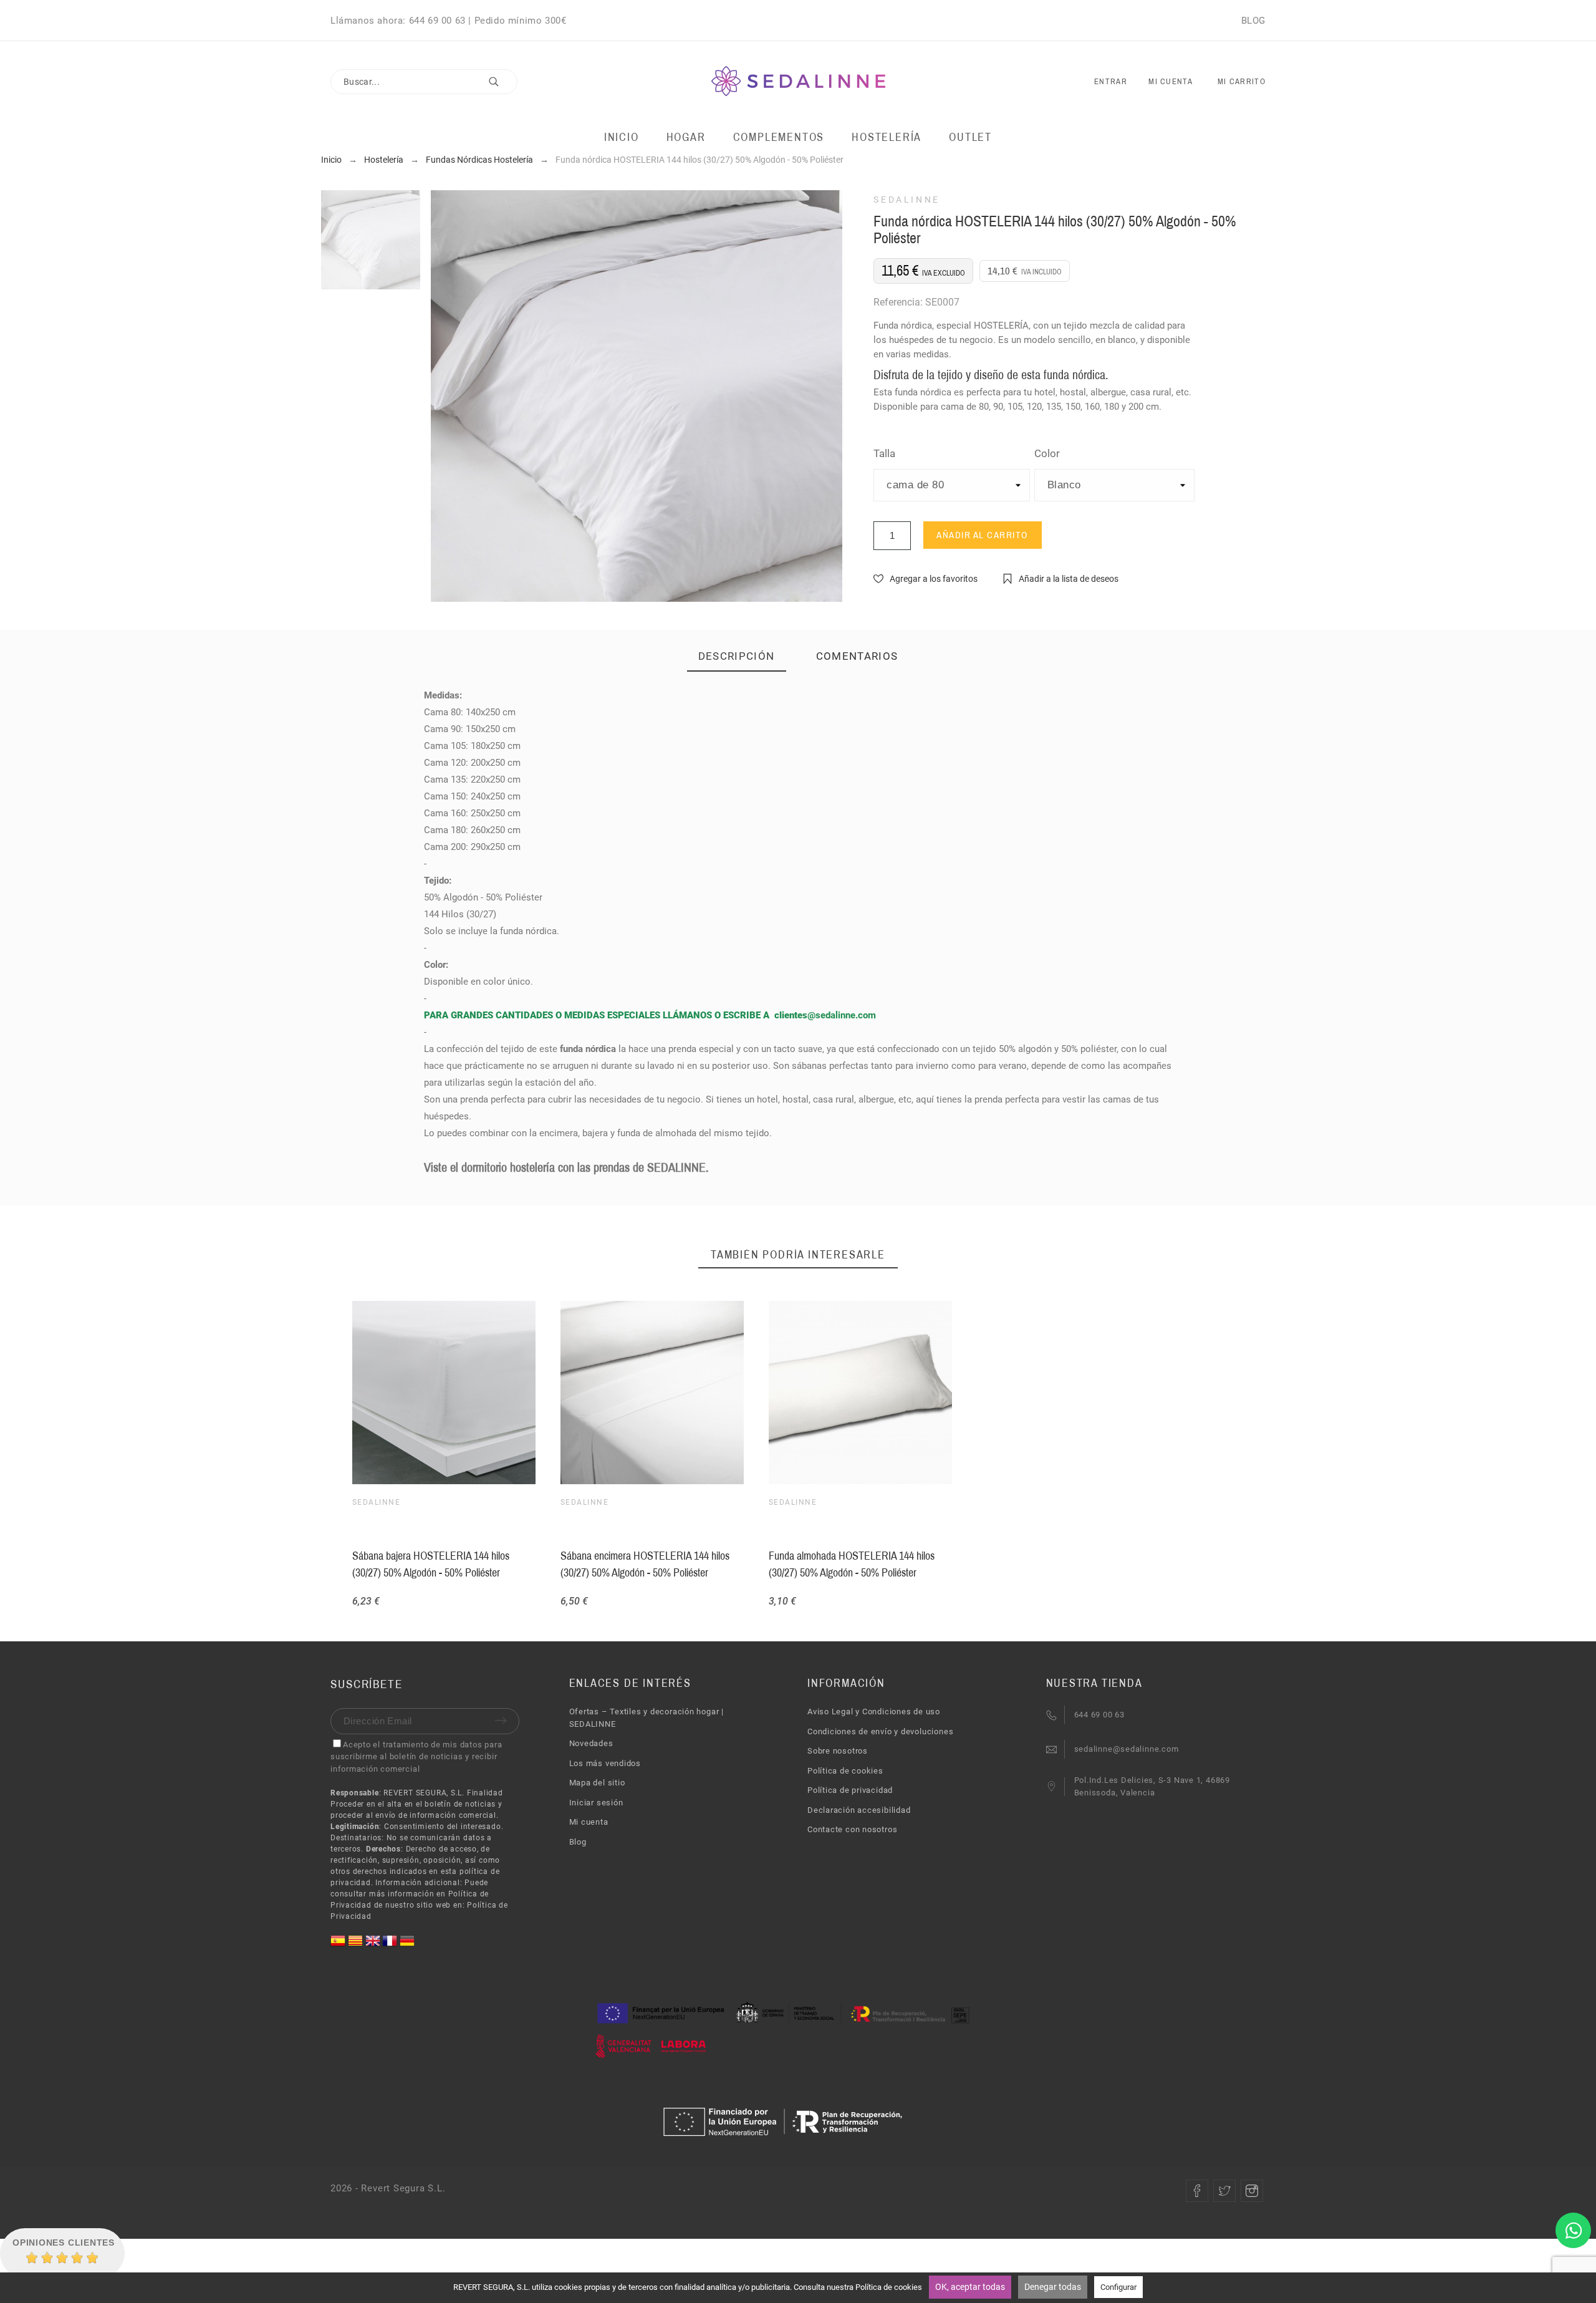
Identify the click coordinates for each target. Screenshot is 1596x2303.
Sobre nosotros (838, 1751)
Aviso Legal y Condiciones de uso (874, 1712)
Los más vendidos (605, 1763)
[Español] (339, 1945)
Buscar (502, 82)
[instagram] (1252, 2191)
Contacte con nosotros (852, 1829)
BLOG (1253, 21)
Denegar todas (1053, 2287)
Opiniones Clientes (64, 2243)
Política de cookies (845, 1771)
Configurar (1118, 2287)
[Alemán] (407, 1945)
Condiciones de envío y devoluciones (880, 1731)
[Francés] (391, 1945)
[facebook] (1197, 2191)
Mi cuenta (589, 1822)
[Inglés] (374, 1945)
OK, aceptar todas (970, 2287)
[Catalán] (357, 1945)
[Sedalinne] (798, 82)
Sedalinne (907, 200)
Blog (578, 1842)
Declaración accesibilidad (859, 1810)
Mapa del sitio (597, 1783)
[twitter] (1224, 2191)
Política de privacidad (850, 1790)
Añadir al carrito (983, 535)
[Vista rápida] (858, 1393)
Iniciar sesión (596, 1803)
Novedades (591, 1743)
